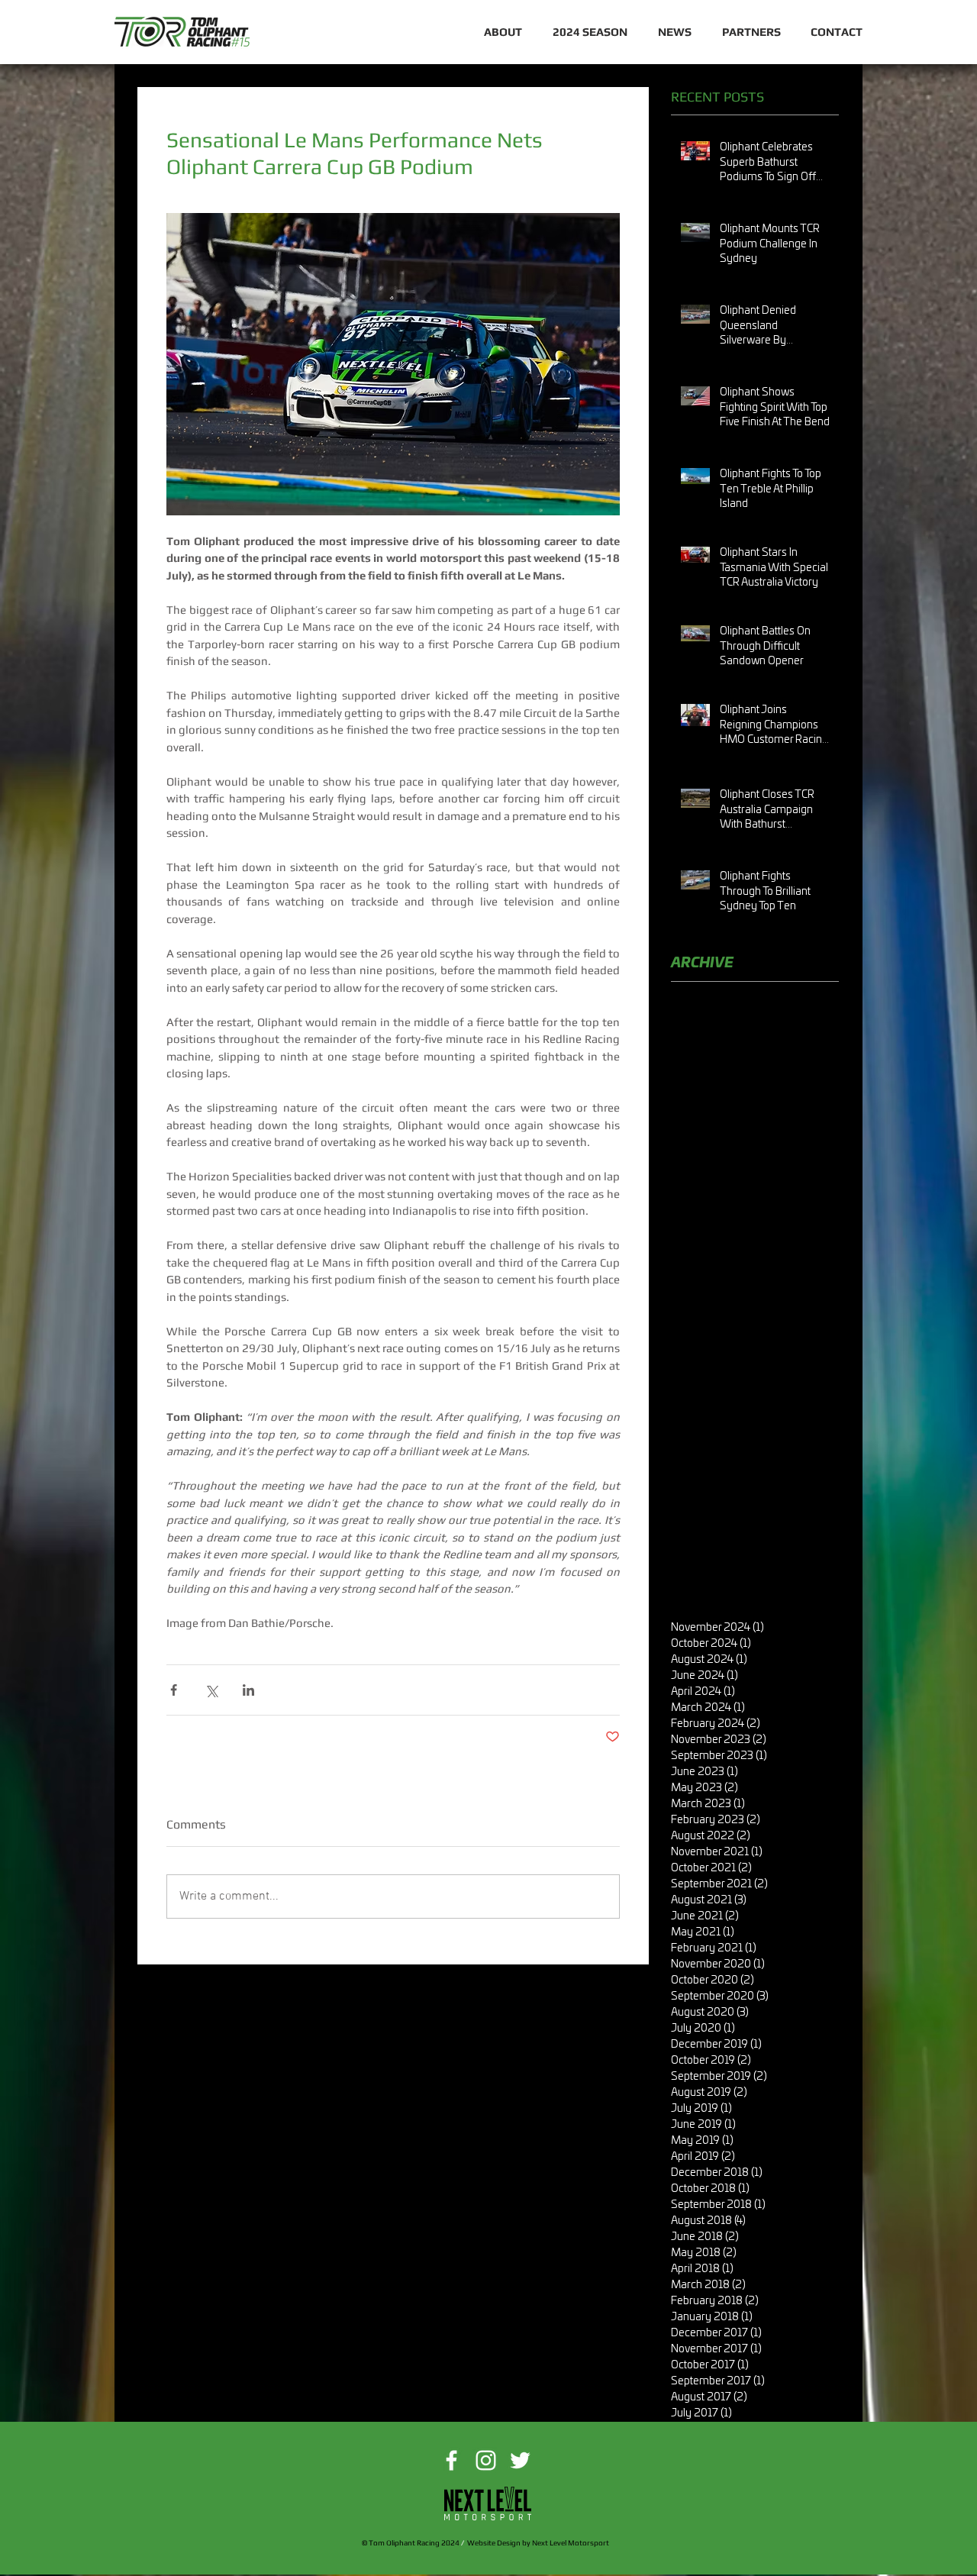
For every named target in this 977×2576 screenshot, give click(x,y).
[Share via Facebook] (174, 1690)
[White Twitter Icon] (520, 2460)
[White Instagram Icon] (486, 2460)
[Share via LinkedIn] (248, 1690)
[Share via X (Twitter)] (211, 1690)
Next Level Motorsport (571, 2543)
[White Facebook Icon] (451, 2460)
